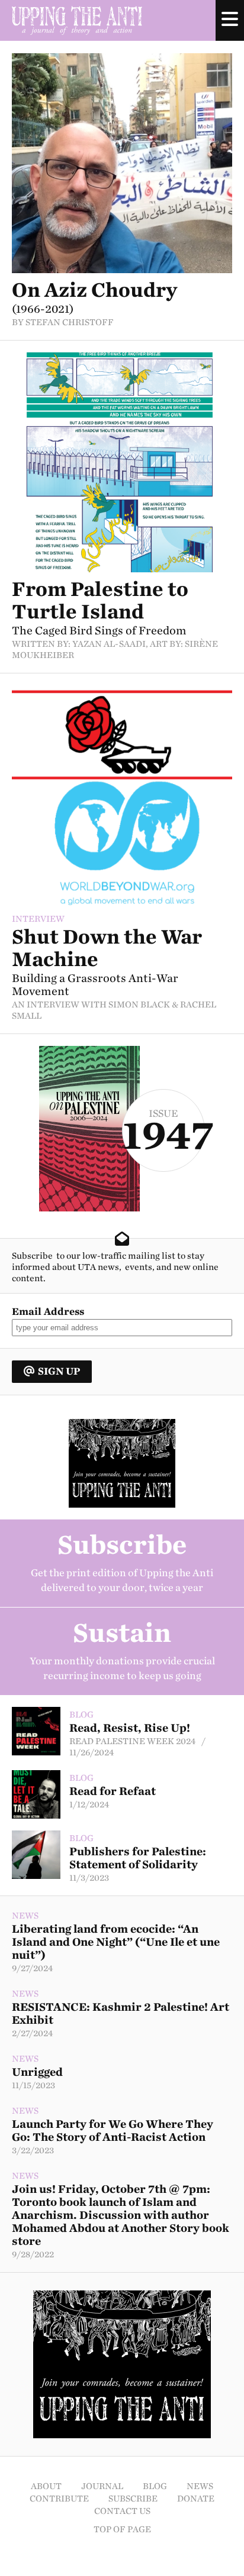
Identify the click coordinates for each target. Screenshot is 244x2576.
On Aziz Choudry (94, 290)
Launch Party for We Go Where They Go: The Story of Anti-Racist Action (113, 2131)
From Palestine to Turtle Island (100, 600)
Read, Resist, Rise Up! (130, 1728)
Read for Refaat (113, 1791)
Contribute (59, 2499)
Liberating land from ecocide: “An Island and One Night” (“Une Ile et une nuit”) (116, 1942)
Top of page (122, 2530)
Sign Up (59, 1371)
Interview (38, 919)
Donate (196, 2499)
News (25, 1916)
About (46, 2486)
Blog (81, 1715)
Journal (102, 2486)
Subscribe (133, 2499)
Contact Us (122, 2511)
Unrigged (37, 2072)
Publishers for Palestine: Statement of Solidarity (138, 1858)
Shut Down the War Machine (107, 948)
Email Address (48, 1312)
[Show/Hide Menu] (230, 20)
